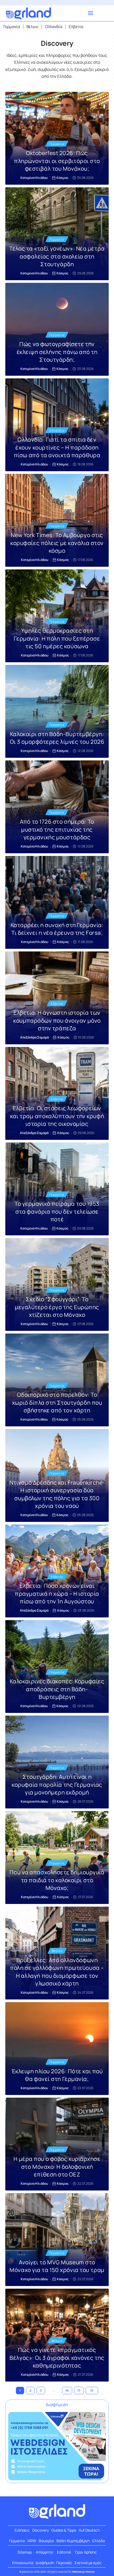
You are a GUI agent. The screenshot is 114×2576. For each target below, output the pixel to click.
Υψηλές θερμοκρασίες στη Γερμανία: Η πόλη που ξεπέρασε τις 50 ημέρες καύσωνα (57, 638)
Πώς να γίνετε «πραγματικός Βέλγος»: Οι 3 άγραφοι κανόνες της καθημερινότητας (57, 2358)
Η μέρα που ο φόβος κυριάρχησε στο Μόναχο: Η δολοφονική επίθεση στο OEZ (57, 2167)
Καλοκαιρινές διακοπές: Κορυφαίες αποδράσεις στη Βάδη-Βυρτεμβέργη (57, 1689)
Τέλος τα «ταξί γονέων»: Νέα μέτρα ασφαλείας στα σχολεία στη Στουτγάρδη (57, 256)
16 (67, 2390)
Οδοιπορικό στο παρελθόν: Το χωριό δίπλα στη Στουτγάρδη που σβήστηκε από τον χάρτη (57, 1402)
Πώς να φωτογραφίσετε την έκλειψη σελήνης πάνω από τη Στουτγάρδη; (57, 352)
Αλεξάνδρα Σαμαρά (34, 1037)
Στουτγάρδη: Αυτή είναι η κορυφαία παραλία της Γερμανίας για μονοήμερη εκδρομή (57, 1784)
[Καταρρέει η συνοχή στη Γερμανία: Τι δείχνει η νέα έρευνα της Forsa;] (57, 902)
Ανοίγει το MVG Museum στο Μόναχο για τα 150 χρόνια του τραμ (57, 2266)
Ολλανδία (57, 430)
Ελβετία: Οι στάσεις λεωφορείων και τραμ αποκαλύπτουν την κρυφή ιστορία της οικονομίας (57, 1116)
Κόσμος (62, 178)
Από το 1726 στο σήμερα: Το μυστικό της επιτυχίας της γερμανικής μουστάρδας (57, 829)
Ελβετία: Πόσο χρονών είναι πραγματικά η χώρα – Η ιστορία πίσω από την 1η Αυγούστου (57, 1593)
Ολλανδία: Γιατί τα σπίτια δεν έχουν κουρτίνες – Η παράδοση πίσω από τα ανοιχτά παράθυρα (57, 447)
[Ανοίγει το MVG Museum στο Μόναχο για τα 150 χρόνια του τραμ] (57, 2240)
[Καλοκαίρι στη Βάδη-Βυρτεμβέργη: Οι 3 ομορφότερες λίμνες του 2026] (57, 711)
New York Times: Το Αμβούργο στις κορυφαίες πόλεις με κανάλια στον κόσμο (57, 543)
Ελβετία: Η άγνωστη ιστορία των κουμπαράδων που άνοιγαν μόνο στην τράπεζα (57, 1020)
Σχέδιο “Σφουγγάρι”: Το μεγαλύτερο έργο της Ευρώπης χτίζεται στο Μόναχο (57, 1307)
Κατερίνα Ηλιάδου (34, 178)
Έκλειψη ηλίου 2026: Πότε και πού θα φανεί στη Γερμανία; (57, 2075)
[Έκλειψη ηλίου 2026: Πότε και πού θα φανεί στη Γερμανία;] (57, 2049)
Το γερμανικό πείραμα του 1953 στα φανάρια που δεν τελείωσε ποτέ (57, 1211)
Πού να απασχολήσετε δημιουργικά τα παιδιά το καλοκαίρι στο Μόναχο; (57, 1880)
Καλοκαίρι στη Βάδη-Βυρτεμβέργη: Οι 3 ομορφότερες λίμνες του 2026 (57, 738)
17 (79, 2390)
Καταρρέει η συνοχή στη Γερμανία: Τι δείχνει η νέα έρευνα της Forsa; (57, 929)
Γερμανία (57, 144)
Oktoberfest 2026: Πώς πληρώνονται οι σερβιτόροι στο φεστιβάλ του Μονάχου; (57, 161)
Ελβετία (57, 1003)
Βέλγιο (57, 1951)
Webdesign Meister (84, 2572)
